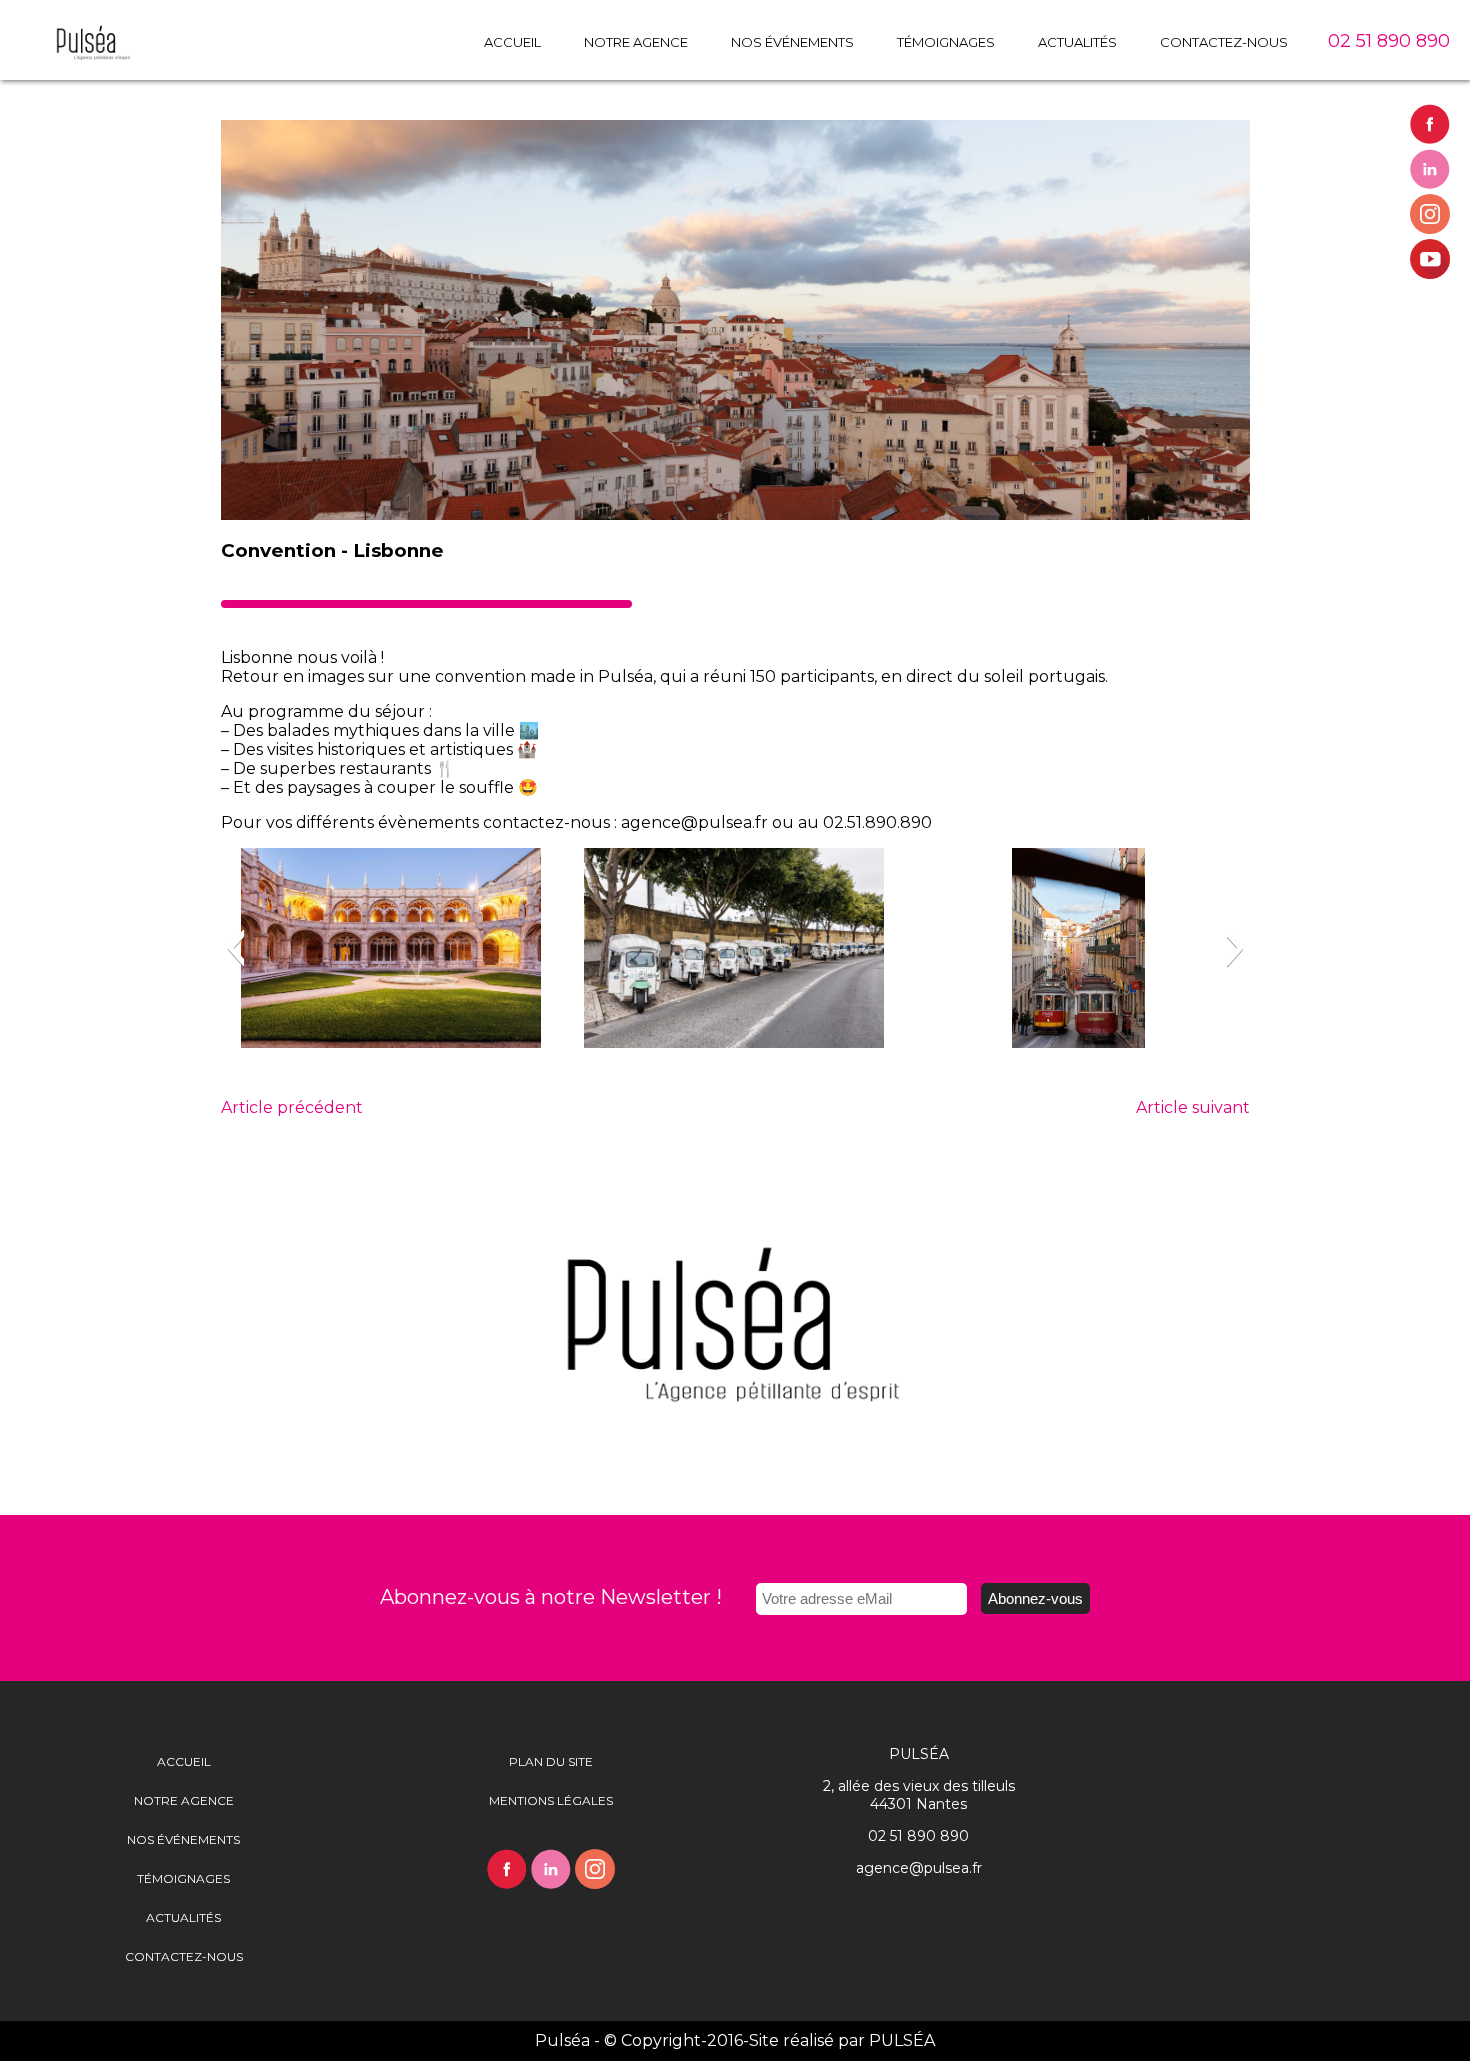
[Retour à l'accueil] (65, 59)
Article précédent (292, 1107)
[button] (235, 948)
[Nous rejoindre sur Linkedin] (1430, 169)
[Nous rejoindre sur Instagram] (1430, 214)
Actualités (1077, 42)
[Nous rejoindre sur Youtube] (1430, 259)
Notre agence (636, 42)
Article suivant (1193, 1107)
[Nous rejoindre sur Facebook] (1430, 124)
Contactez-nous (1224, 42)
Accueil (512, 42)
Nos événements (792, 42)
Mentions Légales (551, 1800)
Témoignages (946, 42)
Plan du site (551, 1761)
